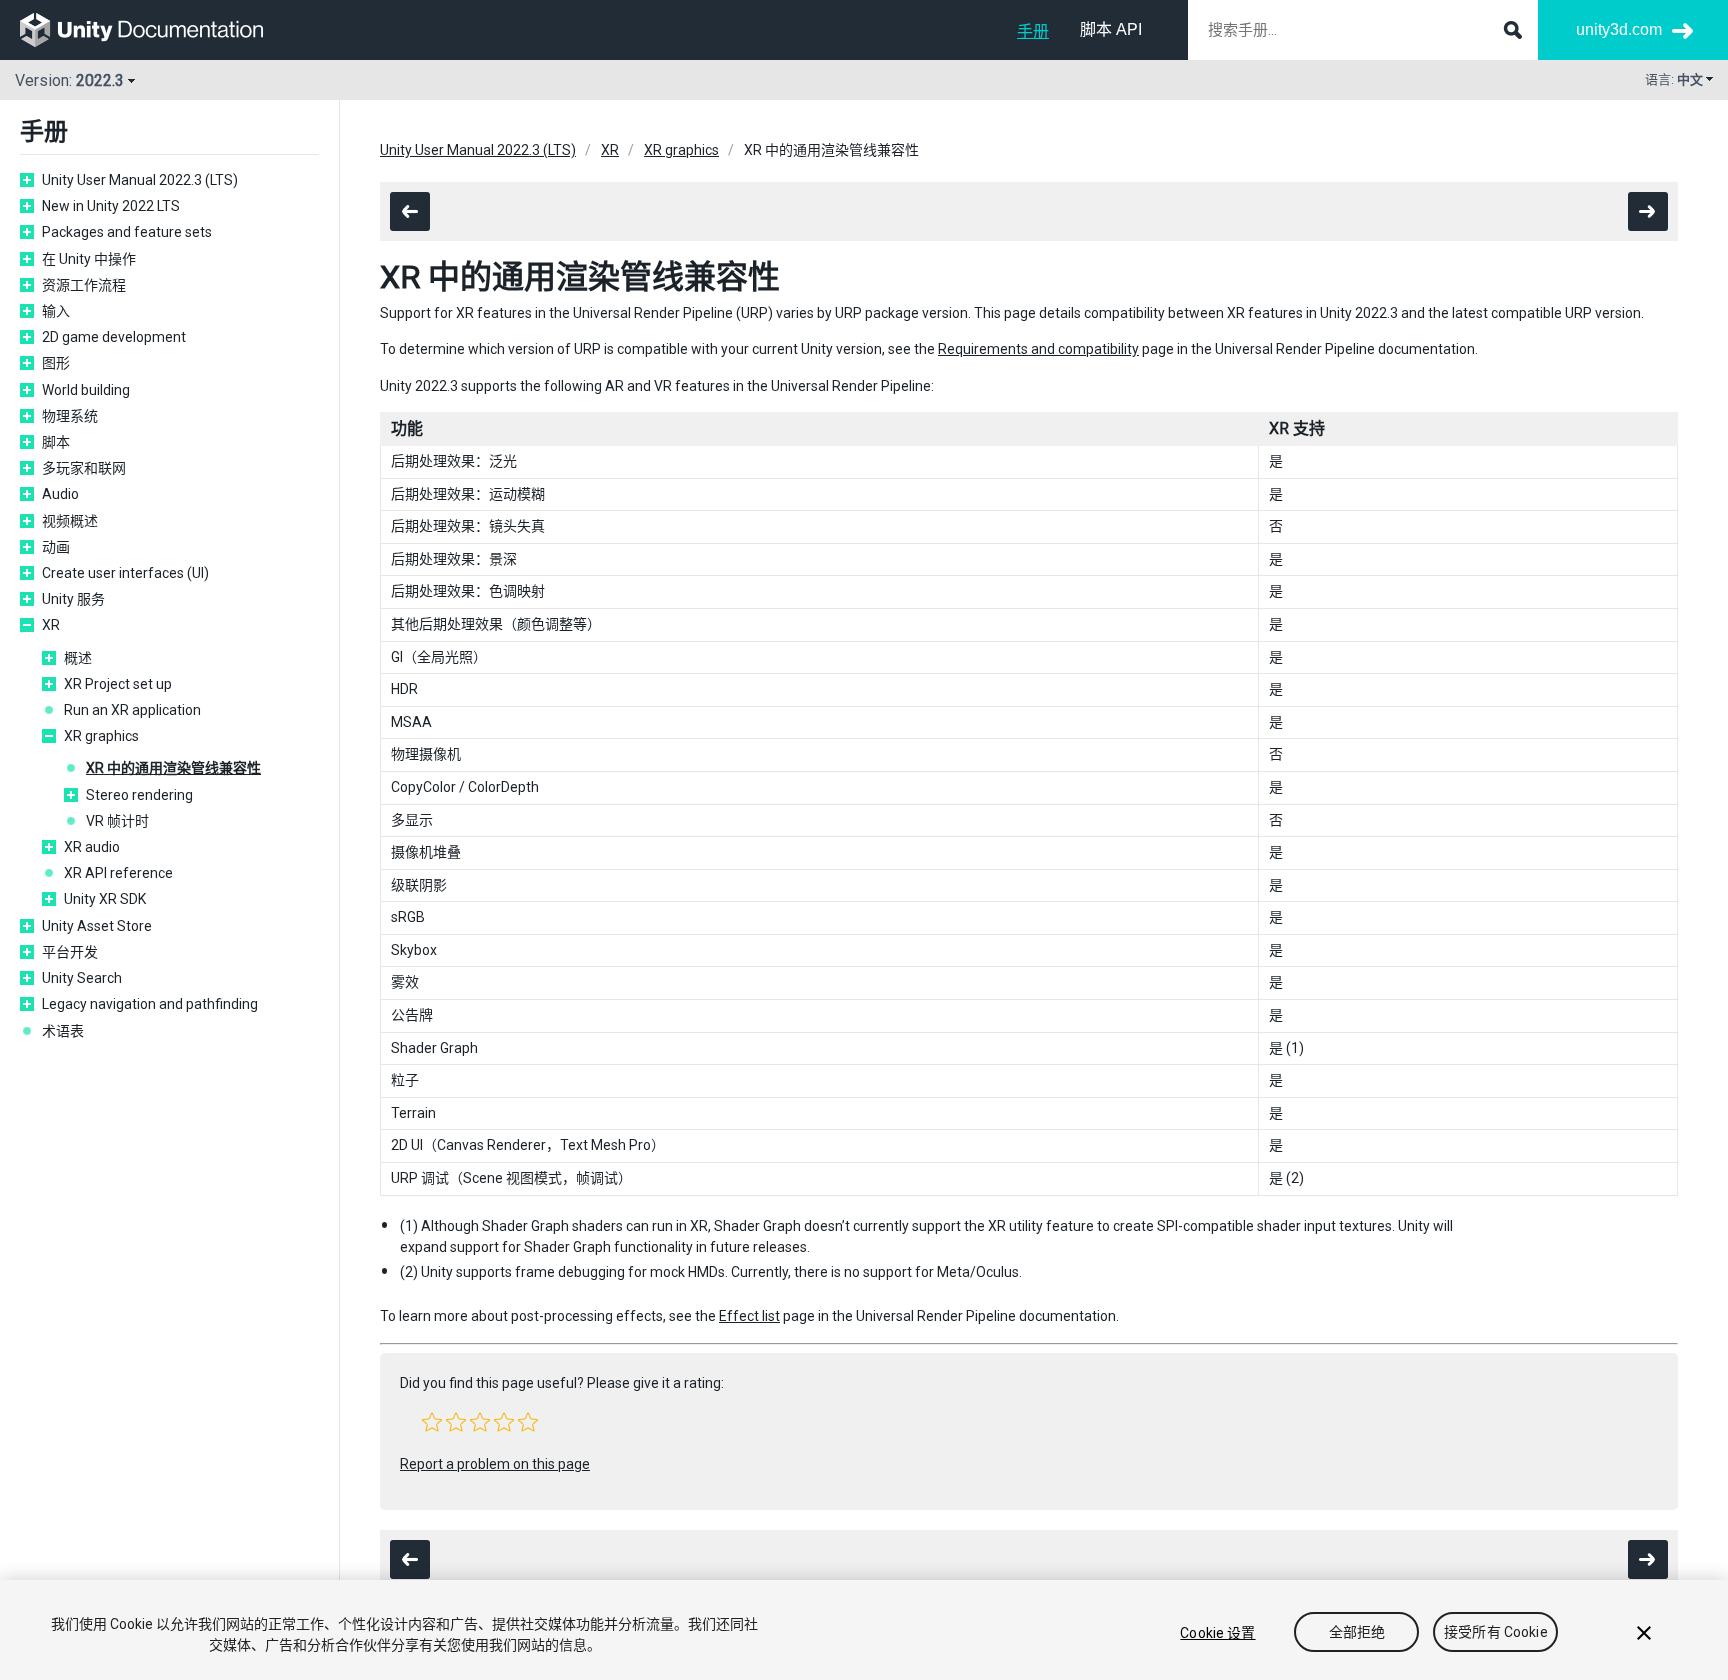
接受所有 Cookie (1496, 1633)
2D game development (114, 337)
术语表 (63, 1031)
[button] (432, 1422)
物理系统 (70, 416)
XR (51, 625)
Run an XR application (132, 710)
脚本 (56, 442)
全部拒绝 (1357, 1633)
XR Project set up (118, 684)
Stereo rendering (139, 795)
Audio (60, 494)
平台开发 (70, 952)
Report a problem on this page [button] (495, 1464)
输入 (56, 311)
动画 (56, 547)
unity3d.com (1619, 29)
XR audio (92, 847)
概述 (78, 658)
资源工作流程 (84, 285)
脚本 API (1111, 29)
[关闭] (1644, 1633)
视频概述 (70, 521)
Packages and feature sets (127, 232)
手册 (1033, 31)
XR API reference (118, 873)
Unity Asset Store (97, 926)
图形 (56, 363)
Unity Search (82, 978)
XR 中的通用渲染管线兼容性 (173, 768)
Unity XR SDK (105, 899)
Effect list (749, 1316)
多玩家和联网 (84, 468)
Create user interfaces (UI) (125, 573)
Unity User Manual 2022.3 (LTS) (140, 180)
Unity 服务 (73, 599)
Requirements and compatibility (1038, 349)
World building (86, 390)
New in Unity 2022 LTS (111, 206)
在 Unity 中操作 (89, 259)
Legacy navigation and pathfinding (150, 1004)
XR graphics (101, 736)
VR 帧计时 (117, 821)
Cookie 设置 (1217, 1633)
